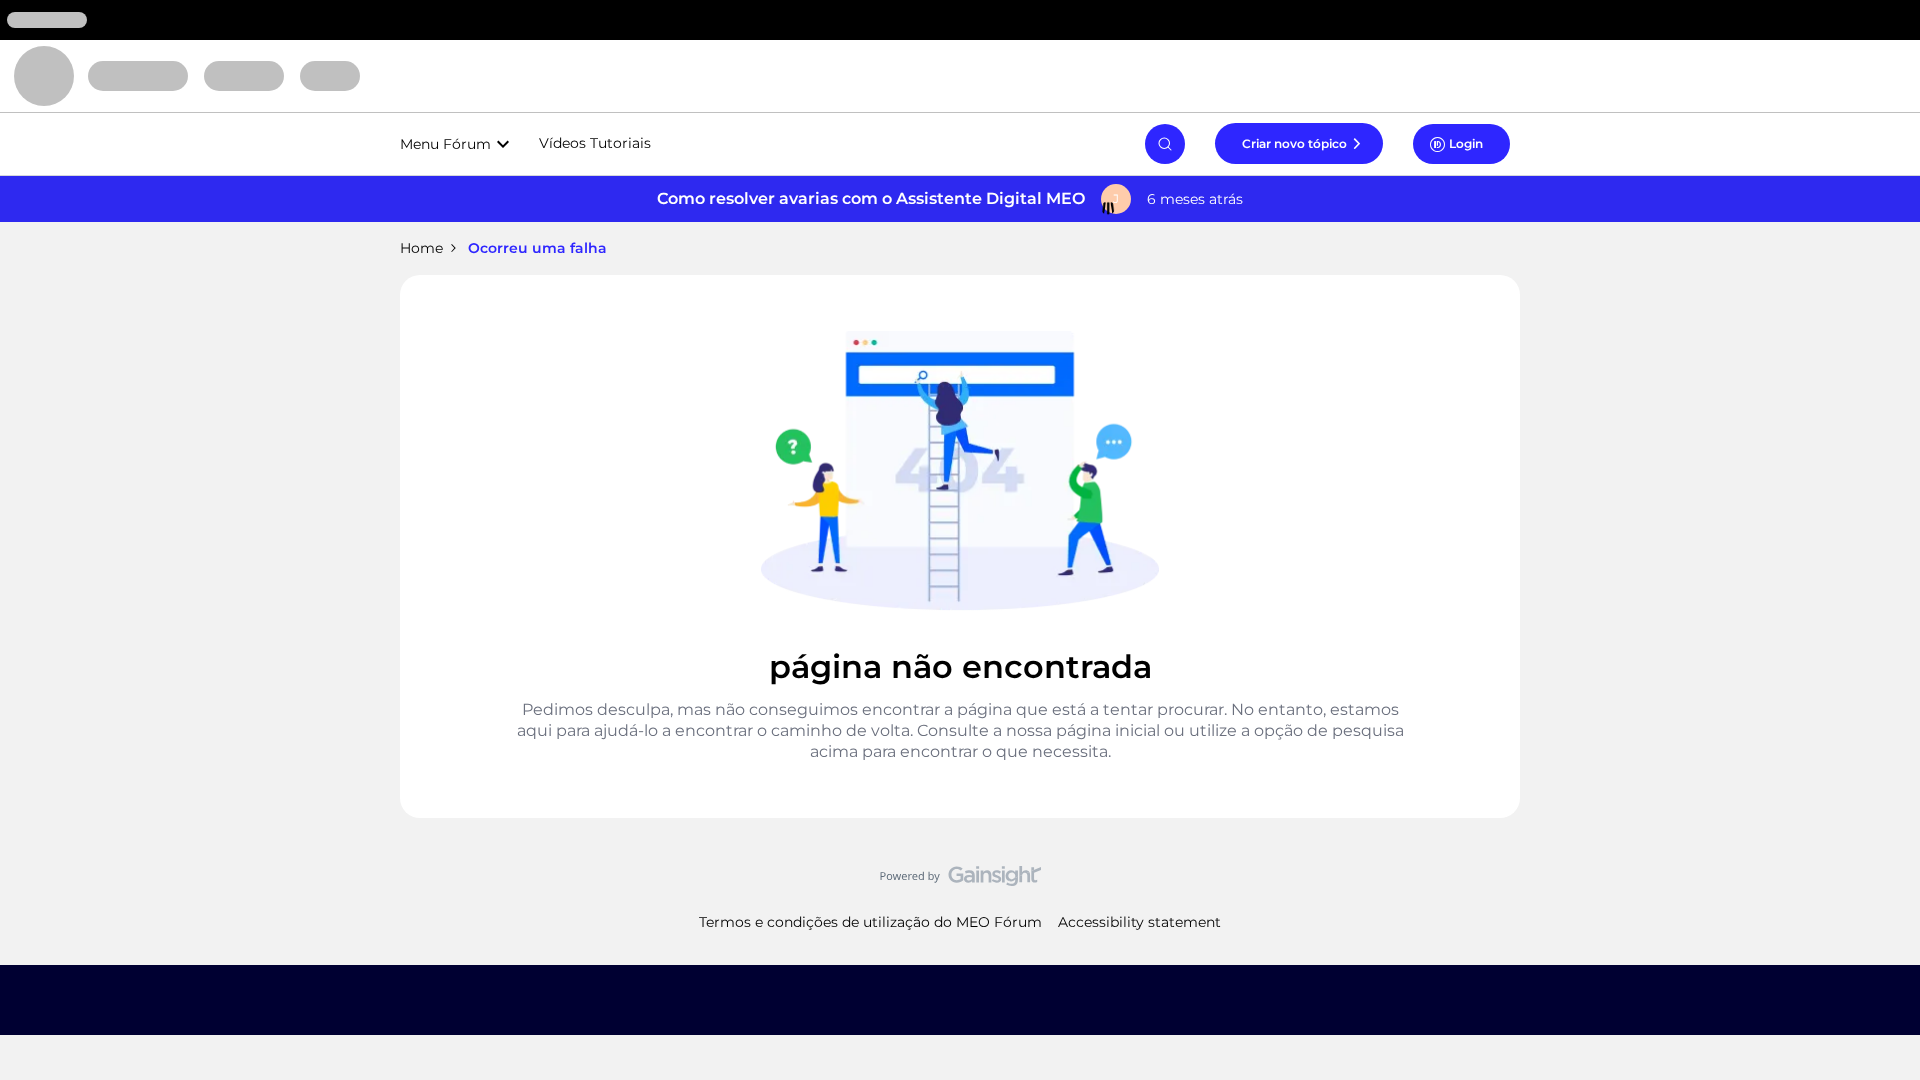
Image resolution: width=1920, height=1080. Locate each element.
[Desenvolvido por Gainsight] (960, 881)
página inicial (1108, 730)
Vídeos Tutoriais (595, 143)
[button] (1299, 143)
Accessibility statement (1139, 922)
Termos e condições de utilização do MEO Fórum (870, 922)
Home (421, 248)
